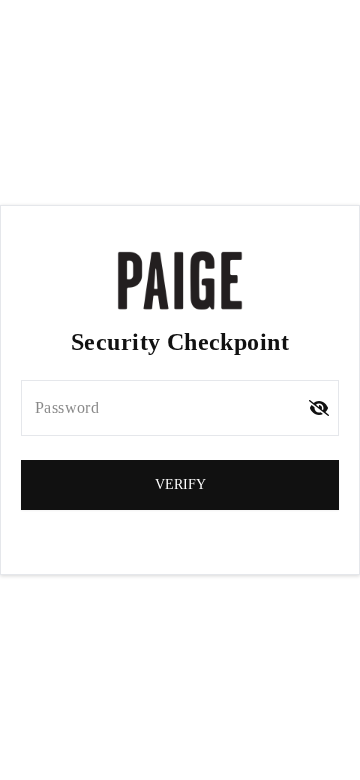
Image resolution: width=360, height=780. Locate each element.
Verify (180, 484)
